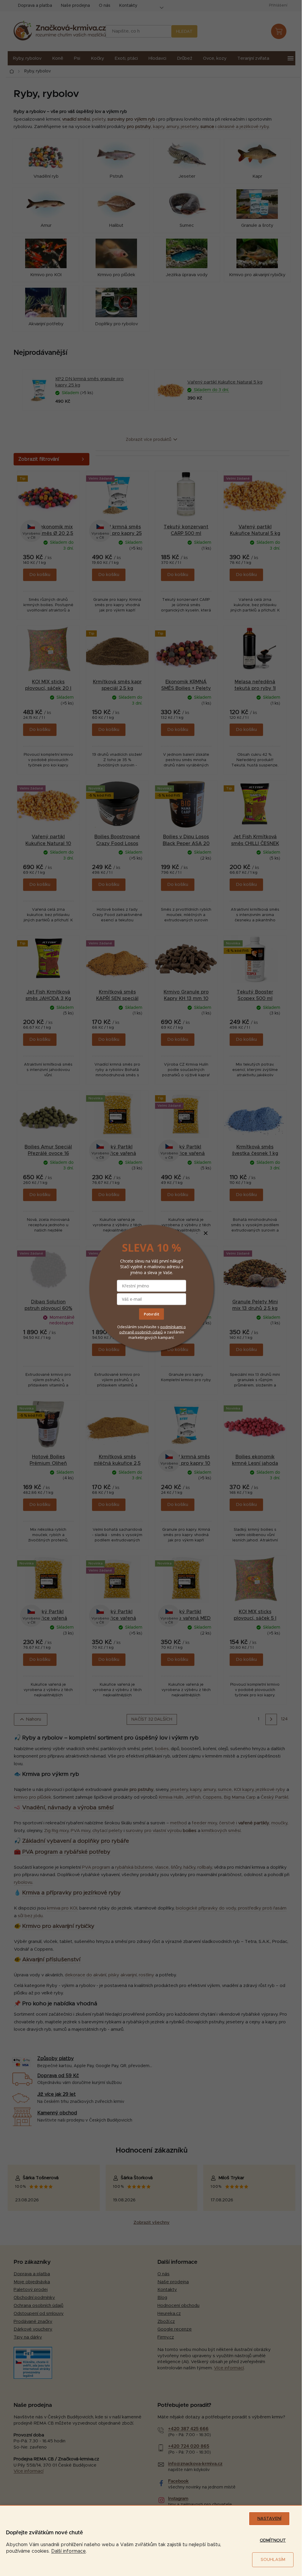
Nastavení (269, 2519)
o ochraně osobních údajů (153, 1329)
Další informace (69, 2551)
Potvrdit (151, 1314)
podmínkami (172, 1326)
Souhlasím (273, 2560)
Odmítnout (273, 2541)
